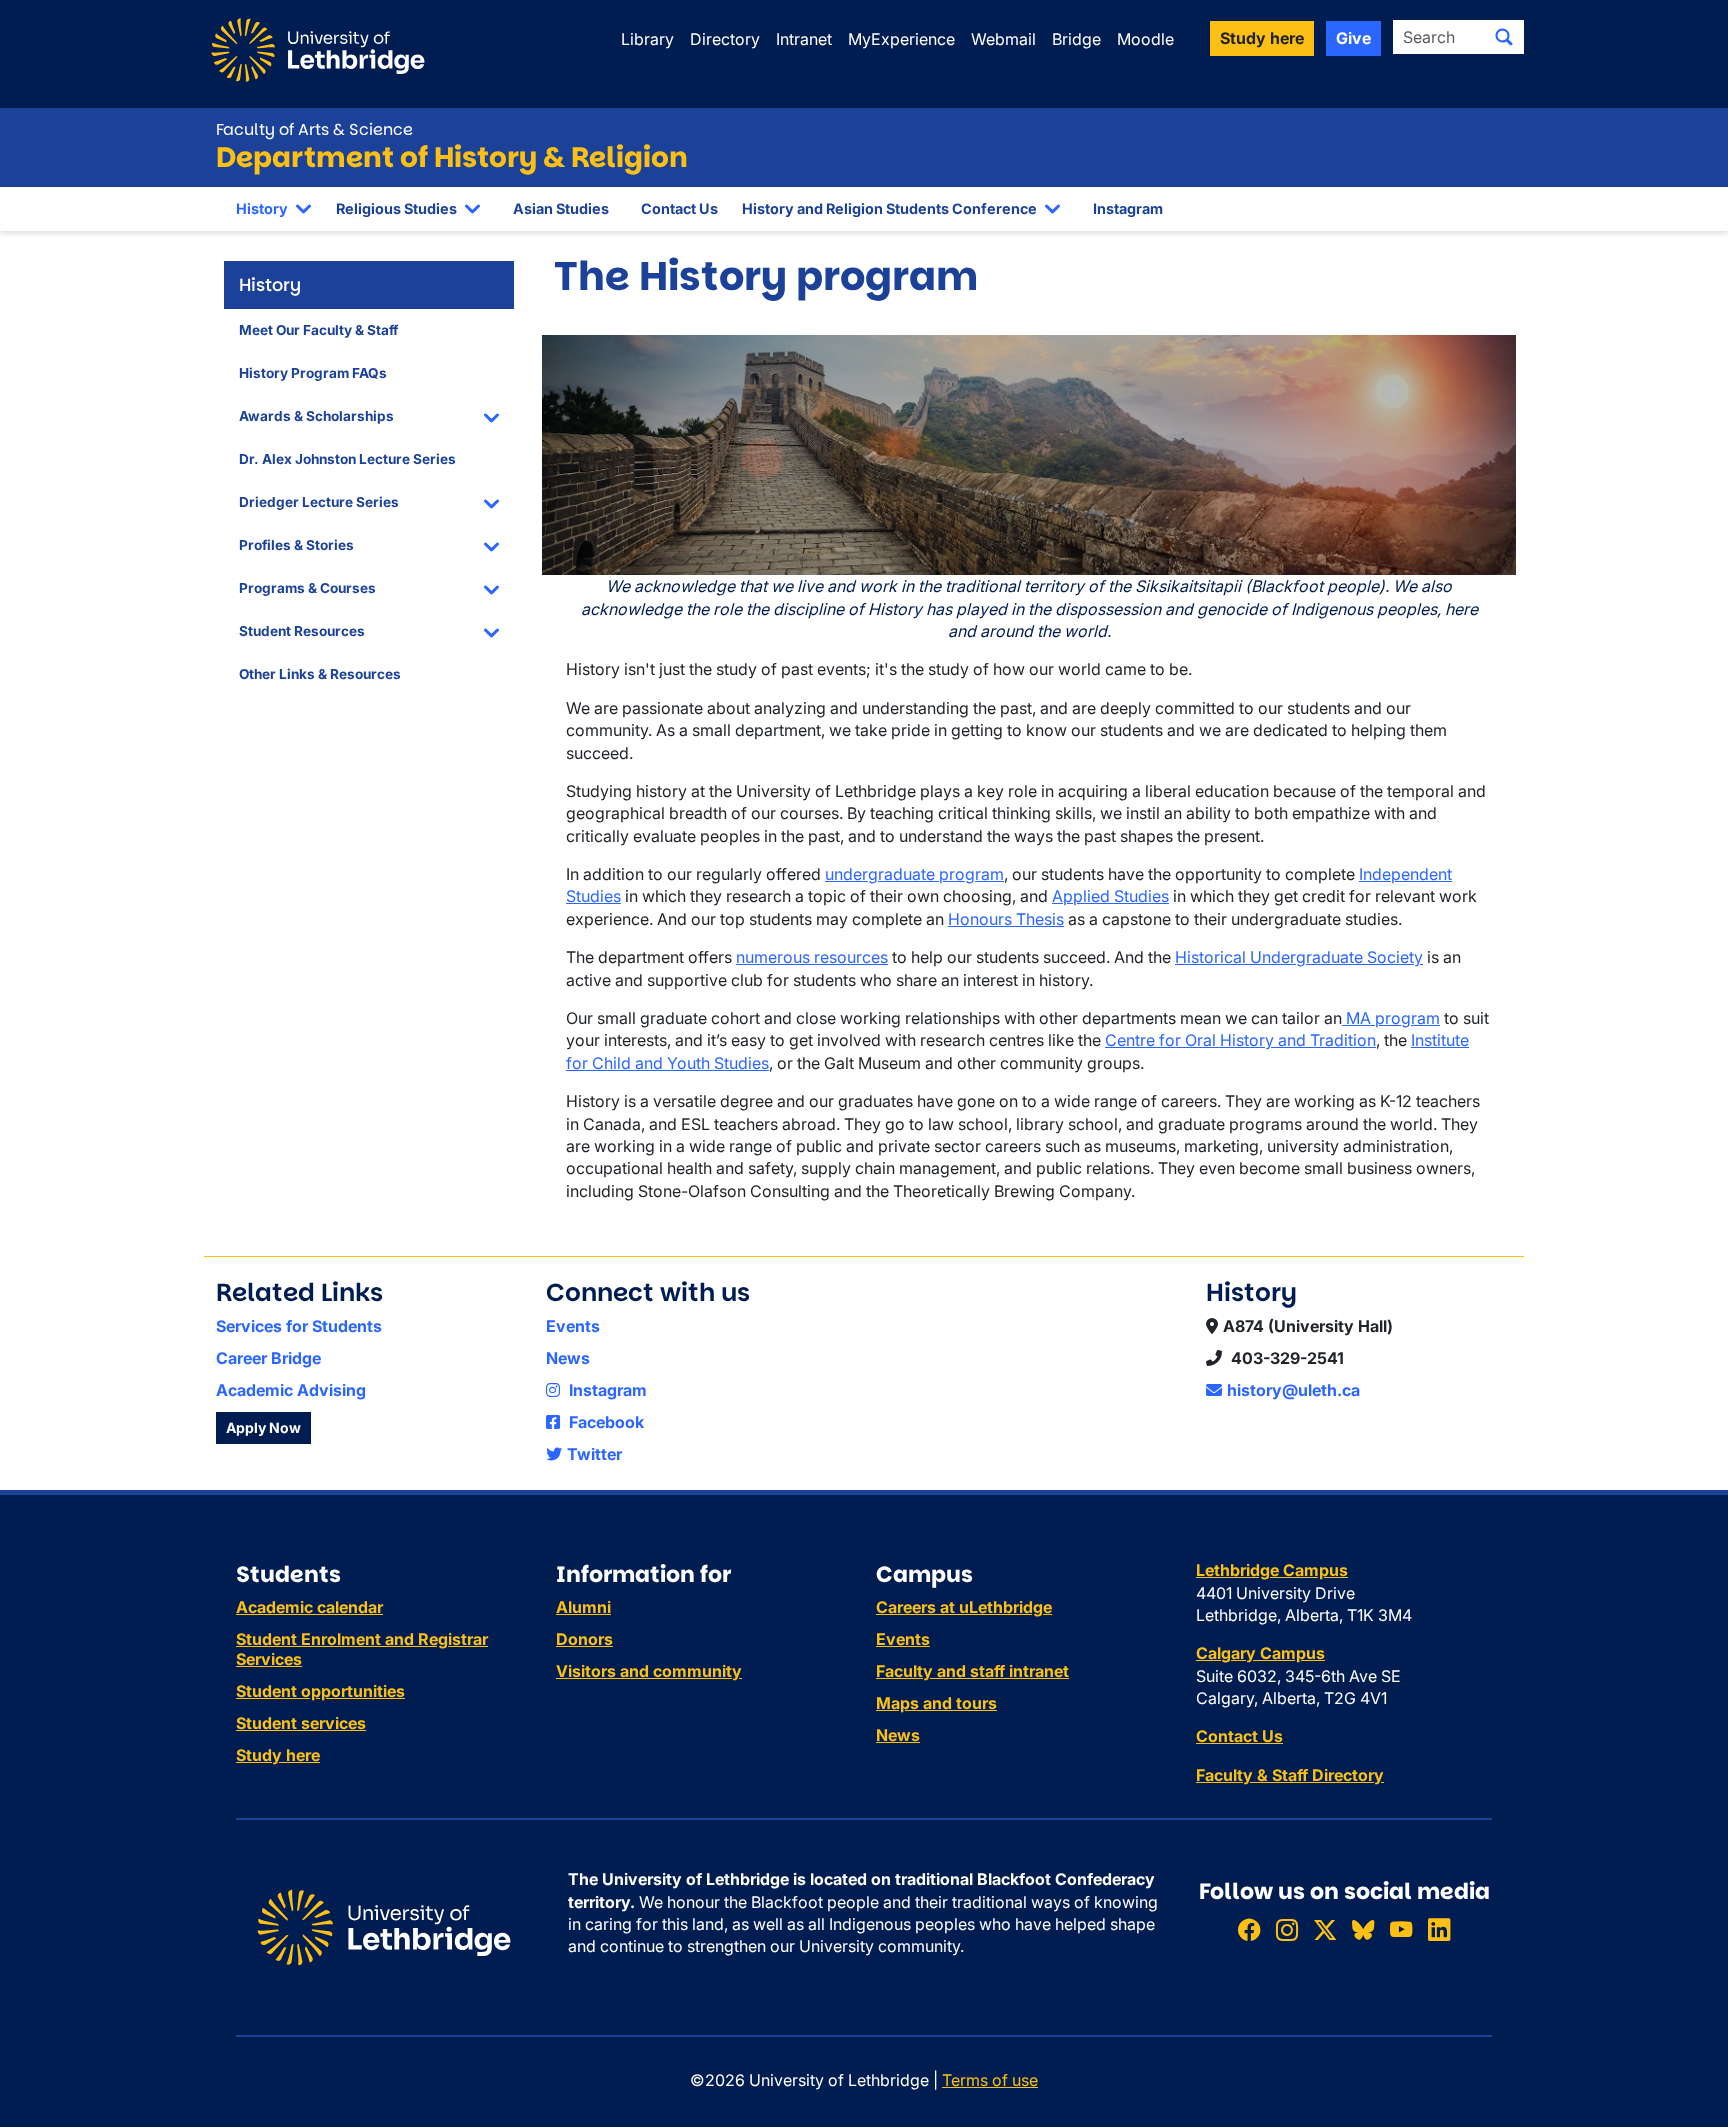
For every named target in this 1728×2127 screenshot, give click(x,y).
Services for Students (299, 1326)
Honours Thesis (1006, 919)
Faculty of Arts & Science (314, 129)
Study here (278, 1755)
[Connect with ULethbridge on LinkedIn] (1439, 1929)
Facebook (604, 1422)
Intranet (804, 39)
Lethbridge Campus (1272, 1570)
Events (573, 1326)
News (568, 1358)
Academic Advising (291, 1390)
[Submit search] (1504, 37)
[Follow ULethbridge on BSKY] (1363, 1929)
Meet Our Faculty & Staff (318, 330)
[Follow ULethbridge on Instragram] (1287, 1929)
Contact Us (679, 208)
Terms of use (990, 2080)
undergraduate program (914, 874)
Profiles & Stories (296, 545)
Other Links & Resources (320, 674)
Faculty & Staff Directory (1290, 1775)
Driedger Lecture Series (319, 502)
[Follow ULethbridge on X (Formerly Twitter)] (1325, 1929)
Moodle (1145, 39)
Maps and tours (936, 1703)
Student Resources (302, 631)
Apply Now (263, 1427)
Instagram (1128, 208)
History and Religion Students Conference (889, 208)
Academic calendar (309, 1607)
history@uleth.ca (1293, 1390)
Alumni (583, 1607)
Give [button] (1353, 38)
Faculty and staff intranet (972, 1671)
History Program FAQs (313, 373)
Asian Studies (561, 208)
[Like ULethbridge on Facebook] (1249, 1929)
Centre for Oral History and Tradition (1240, 1040)
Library (647, 39)
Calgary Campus (1260, 1653)
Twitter (594, 1454)
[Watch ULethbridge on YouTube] (1401, 1929)
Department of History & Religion (452, 157)
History (262, 208)
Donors (584, 1639)
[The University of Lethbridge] (384, 1926)
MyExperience (901, 39)
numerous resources (812, 957)
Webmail (1003, 39)
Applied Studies (1110, 896)
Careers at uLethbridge (964, 1607)
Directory (725, 39)
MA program (1391, 1018)
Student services (301, 1723)
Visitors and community (649, 1671)
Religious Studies (396, 208)
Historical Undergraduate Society (1299, 957)
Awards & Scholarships (316, 416)
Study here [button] (1262, 38)
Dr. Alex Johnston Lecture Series (347, 459)
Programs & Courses (307, 588)
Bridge (1076, 39)
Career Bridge (268, 1358)
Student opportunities (320, 1691)
